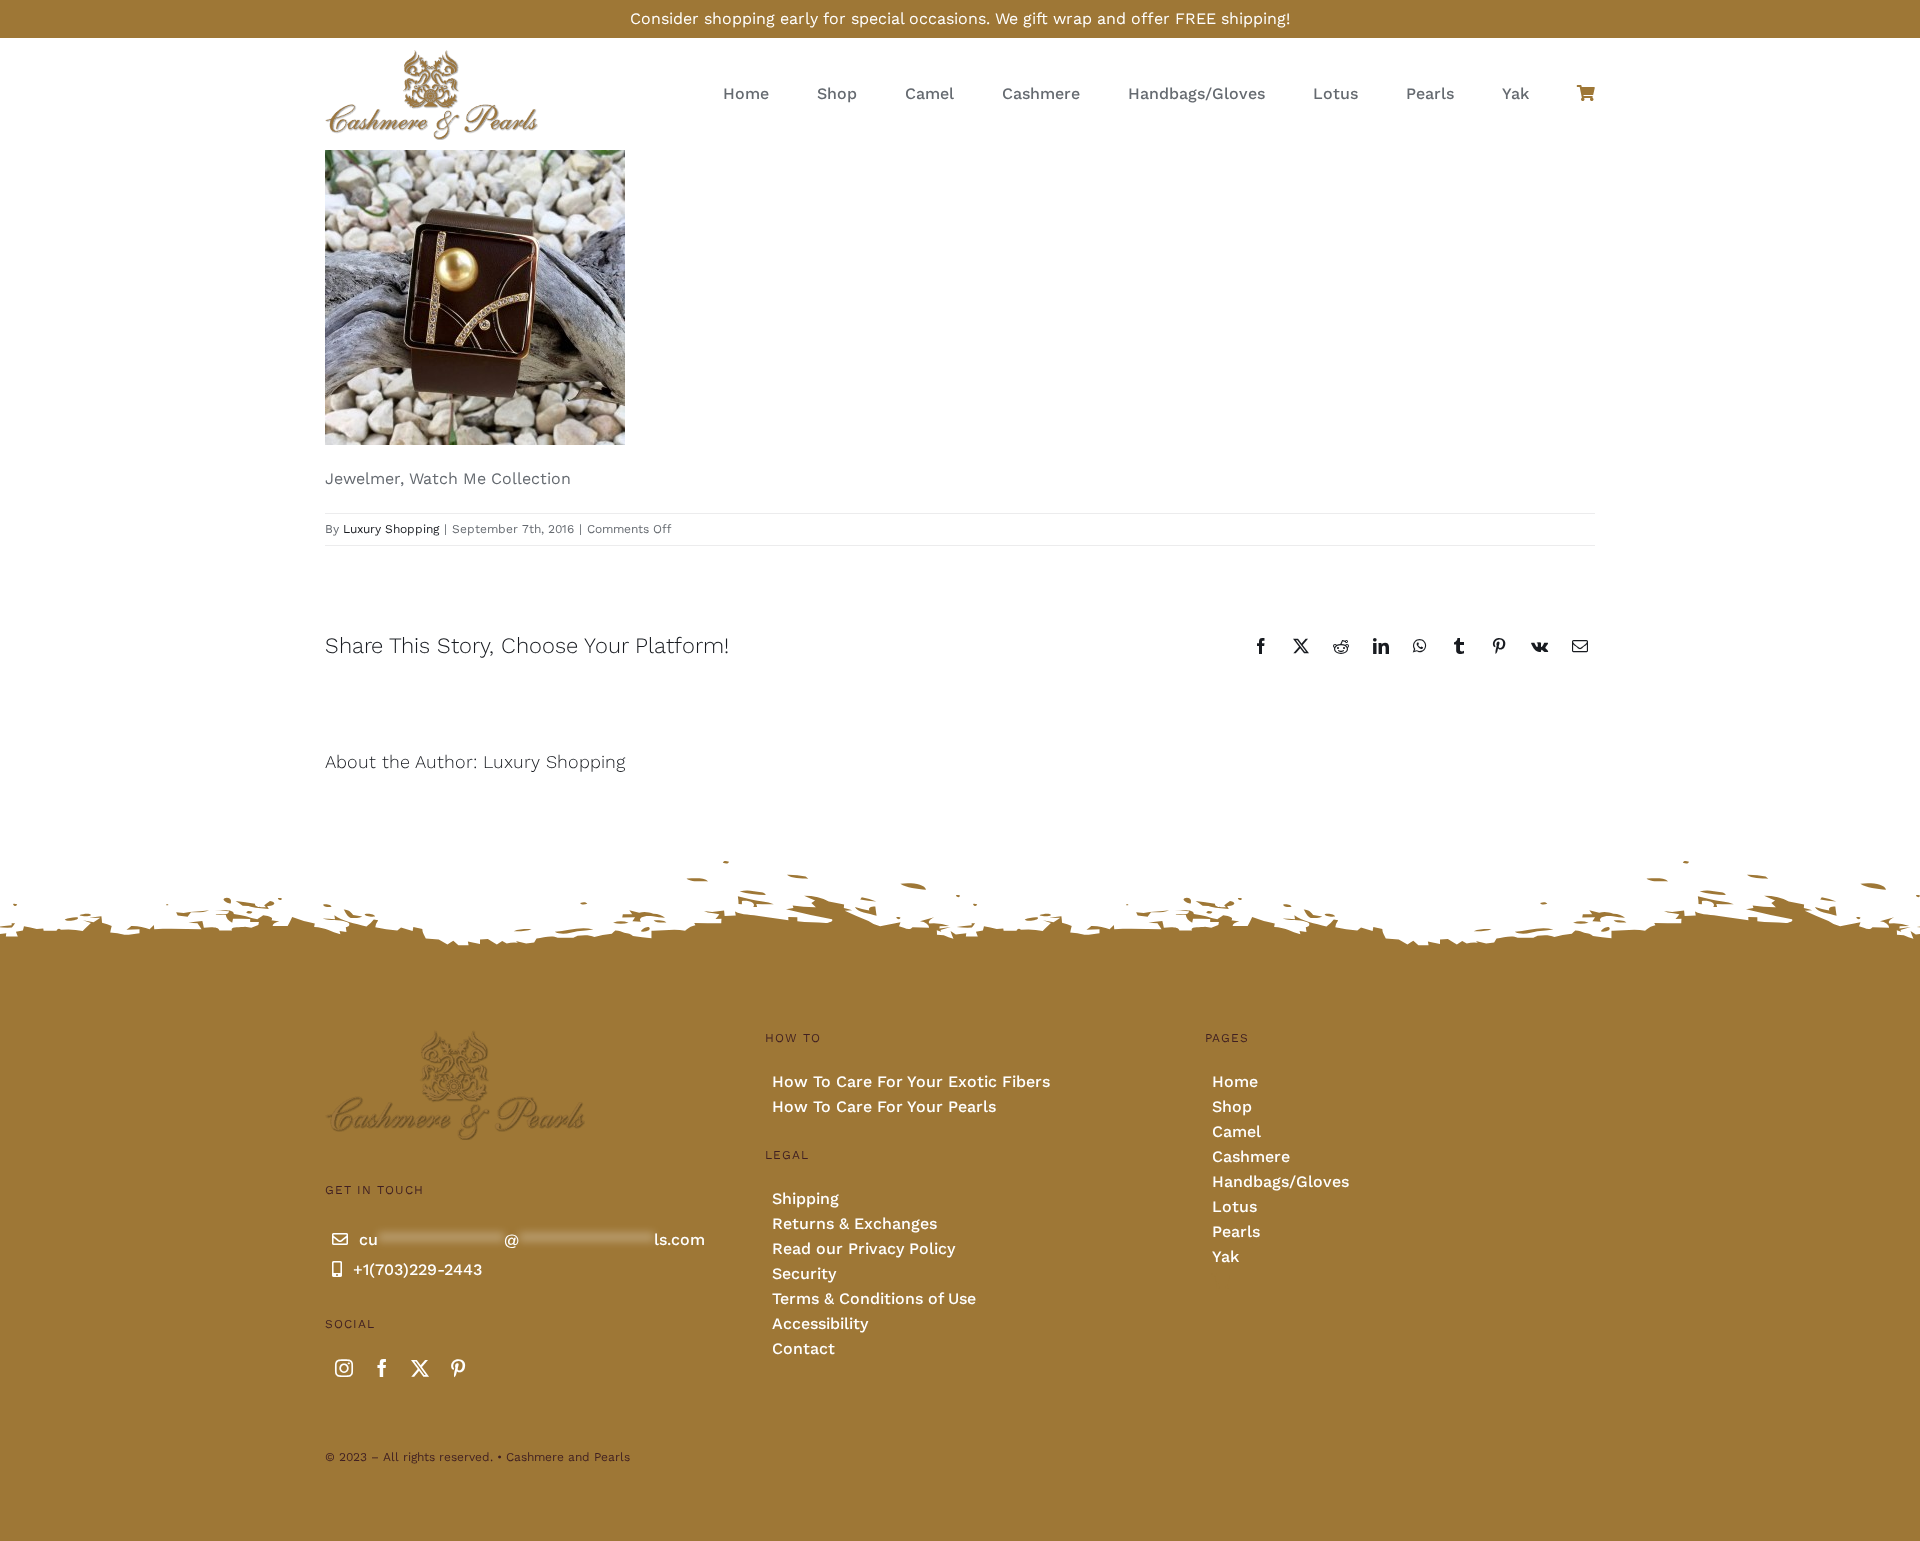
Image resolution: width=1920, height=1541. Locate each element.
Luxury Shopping (391, 529)
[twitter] (420, 1368)
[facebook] (382, 1368)
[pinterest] (458, 1368)
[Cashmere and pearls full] (431, 55)
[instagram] (344, 1368)
